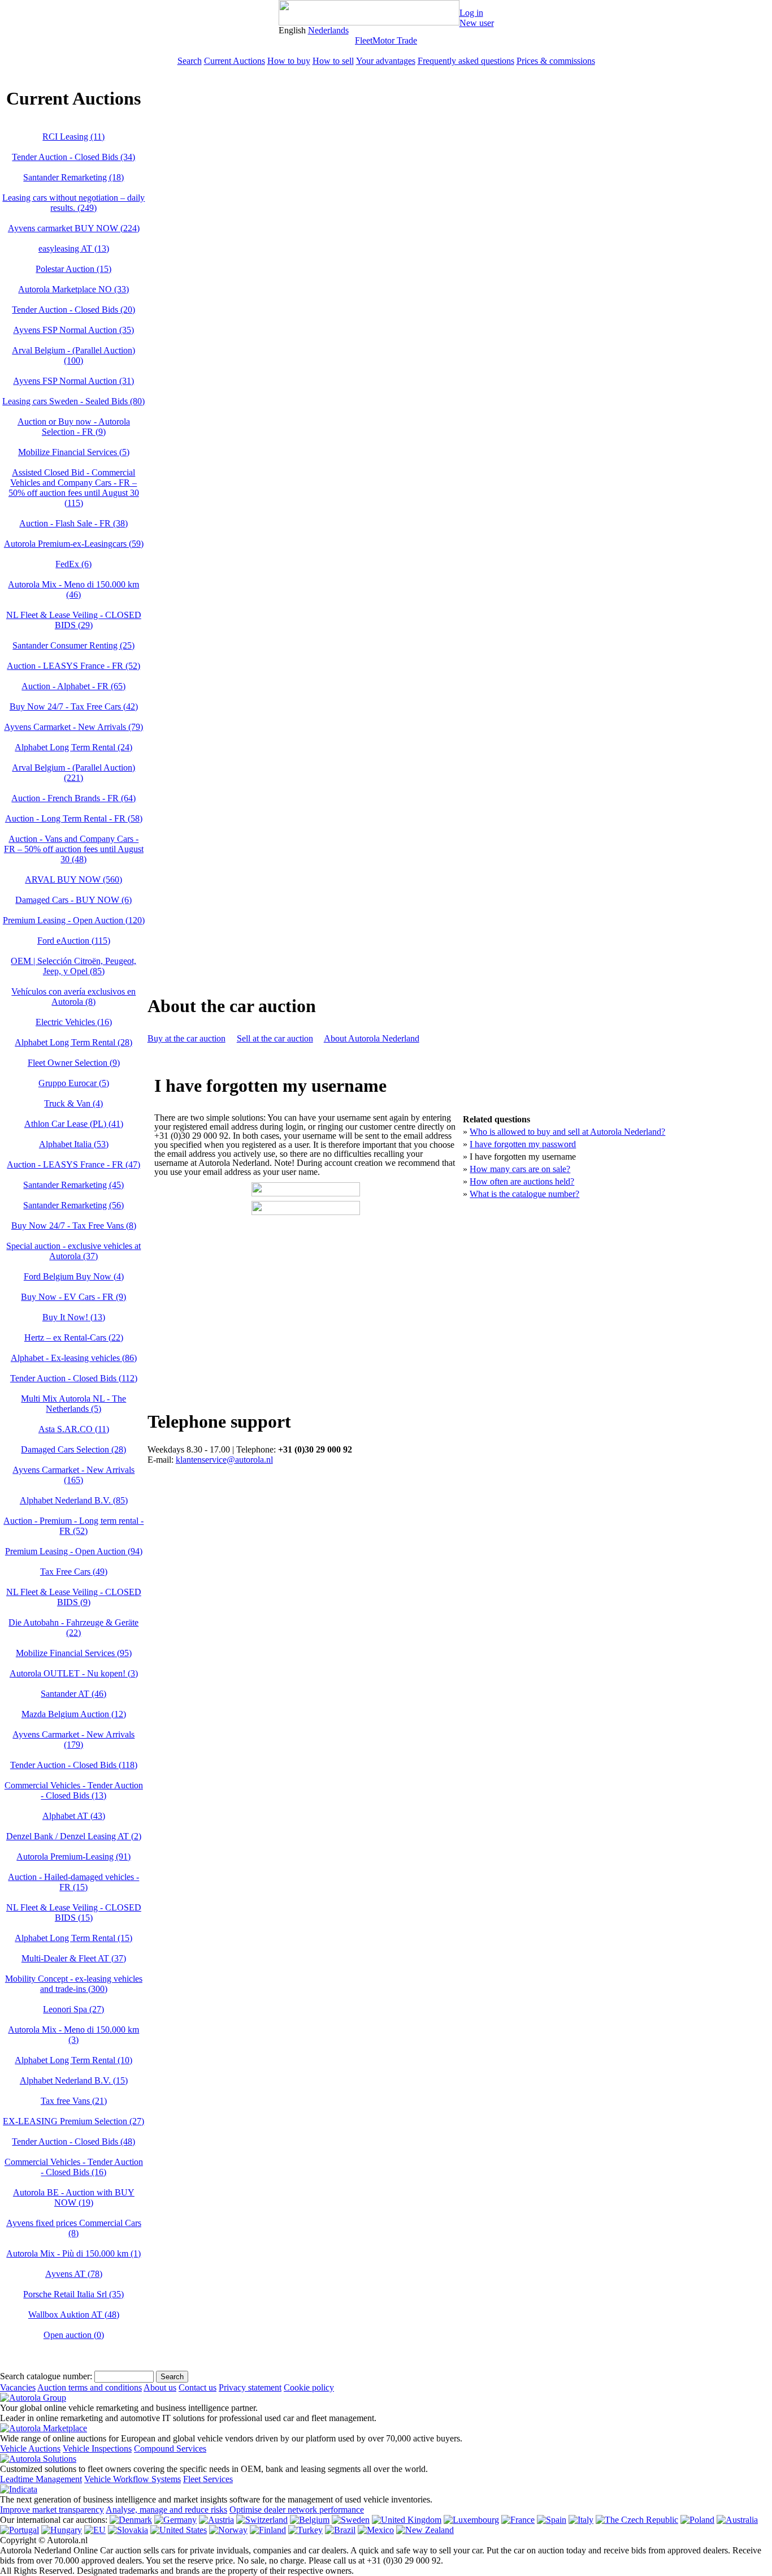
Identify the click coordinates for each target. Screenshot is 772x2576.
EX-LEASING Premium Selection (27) (73, 2121)
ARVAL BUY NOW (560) (73, 879)
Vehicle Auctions (30, 2449)
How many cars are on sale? (520, 1169)
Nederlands (328, 30)
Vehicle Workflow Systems (133, 2479)
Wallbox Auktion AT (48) (74, 2314)
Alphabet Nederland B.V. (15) (74, 2080)
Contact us (198, 2387)
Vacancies (18, 2387)
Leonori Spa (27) (73, 2009)
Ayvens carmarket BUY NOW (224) (74, 228)
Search (190, 61)
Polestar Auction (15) (73, 269)
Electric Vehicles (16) (74, 1022)
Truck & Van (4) (73, 1103)
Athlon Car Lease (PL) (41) (74, 1124)
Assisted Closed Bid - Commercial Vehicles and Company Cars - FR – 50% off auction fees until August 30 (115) (74, 488)
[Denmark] (131, 2520)
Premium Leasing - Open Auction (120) (74, 920)
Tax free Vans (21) (74, 2101)
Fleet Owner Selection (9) (74, 1063)
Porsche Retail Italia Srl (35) (73, 2294)
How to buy (289, 61)
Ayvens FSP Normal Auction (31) (73, 381)
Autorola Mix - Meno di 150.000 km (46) (73, 589)
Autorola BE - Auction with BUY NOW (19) (74, 2197)
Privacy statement (250, 2387)
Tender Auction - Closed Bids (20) (73, 310)
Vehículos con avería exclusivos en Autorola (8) (73, 997)
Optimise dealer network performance (297, 2510)
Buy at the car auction (187, 1038)
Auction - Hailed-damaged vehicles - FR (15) (73, 1882)
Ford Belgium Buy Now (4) (74, 1276)
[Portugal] (19, 2530)
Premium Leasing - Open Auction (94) (74, 1551)
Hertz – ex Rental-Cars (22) (74, 1337)
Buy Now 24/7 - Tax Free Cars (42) (74, 706)
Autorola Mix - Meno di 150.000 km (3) (73, 2035)
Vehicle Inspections (97, 2449)
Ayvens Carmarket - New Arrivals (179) (73, 1739)
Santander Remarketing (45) (73, 1185)
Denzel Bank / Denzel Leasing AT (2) (74, 1836)
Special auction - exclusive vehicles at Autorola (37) (73, 1251)
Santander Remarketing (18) (73, 177)
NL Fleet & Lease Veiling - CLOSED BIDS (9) (74, 1597)
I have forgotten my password (523, 1144)
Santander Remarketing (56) (73, 1205)
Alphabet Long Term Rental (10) (73, 2060)
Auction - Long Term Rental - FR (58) (74, 818)
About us (160, 2387)
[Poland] (697, 2520)
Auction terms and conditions (90, 2387)
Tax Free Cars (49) (74, 1572)
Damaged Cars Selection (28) (73, 1449)
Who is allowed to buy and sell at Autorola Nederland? (567, 1132)
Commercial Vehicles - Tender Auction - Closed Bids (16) (74, 2167)
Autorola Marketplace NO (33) (73, 289)
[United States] (179, 2530)
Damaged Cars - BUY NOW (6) (73, 900)
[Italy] (581, 2520)
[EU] (95, 2530)
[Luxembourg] (471, 2520)
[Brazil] (340, 2530)
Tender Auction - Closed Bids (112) (74, 1378)
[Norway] (228, 2530)
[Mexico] (376, 2530)
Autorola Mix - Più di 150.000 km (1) (73, 2253)
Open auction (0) (74, 2335)
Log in (471, 13)
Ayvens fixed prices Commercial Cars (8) (74, 2228)
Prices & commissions (556, 61)
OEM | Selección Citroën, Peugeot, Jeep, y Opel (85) (73, 966)
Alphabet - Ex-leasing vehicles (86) (74, 1358)
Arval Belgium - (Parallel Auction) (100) (73, 355)
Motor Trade (395, 40)
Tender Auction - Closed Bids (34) (73, 157)
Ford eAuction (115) (74, 941)
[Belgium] (310, 2520)
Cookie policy (309, 2387)
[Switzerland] (262, 2520)
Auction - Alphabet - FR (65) (73, 686)
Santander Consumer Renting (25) (73, 645)
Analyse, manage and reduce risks (166, 2510)
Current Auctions (235, 61)
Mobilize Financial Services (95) (74, 1653)
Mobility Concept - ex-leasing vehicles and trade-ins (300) (74, 1984)
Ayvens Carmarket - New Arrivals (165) (73, 1475)
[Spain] (552, 2520)
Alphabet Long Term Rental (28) (73, 1042)
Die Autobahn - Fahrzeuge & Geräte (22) (73, 1628)
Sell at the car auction (275, 1038)
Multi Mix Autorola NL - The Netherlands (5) (73, 1404)
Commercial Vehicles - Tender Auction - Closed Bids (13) (74, 1790)
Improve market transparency (52, 2510)
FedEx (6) (73, 564)
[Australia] (737, 2520)
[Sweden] (351, 2520)
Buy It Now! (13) (74, 1317)
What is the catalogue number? (524, 1194)
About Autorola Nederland (372, 1038)
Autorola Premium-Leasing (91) (73, 1857)
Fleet (364, 40)
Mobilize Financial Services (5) (74, 452)
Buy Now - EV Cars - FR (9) (73, 1297)
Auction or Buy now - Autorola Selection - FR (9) (74, 427)
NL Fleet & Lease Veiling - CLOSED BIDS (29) (74, 620)
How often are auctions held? (522, 1181)
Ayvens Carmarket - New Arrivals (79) (73, 727)
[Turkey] (305, 2530)
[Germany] (175, 2520)
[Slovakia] (128, 2530)
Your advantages (386, 61)
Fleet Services (208, 2479)
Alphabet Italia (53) (74, 1144)
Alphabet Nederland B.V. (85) (74, 1500)
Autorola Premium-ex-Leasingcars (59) (74, 544)
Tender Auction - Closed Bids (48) (73, 2141)
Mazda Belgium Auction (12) (74, 1714)
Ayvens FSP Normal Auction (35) (73, 330)
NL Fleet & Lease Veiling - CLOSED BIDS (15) (74, 1912)
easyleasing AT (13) (74, 248)
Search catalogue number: (46, 2376)
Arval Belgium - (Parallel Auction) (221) (73, 773)
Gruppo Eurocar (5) (74, 1083)
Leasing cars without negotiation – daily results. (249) (73, 203)
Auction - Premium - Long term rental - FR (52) (73, 1526)
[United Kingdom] (407, 2520)
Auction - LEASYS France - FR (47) (73, 1164)
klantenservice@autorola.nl (224, 1460)
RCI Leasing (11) (73, 137)
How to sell (333, 61)
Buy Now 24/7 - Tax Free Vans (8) (74, 1226)
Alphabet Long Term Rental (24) (73, 747)
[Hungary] (62, 2530)
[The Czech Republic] (637, 2520)
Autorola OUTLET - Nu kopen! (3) (74, 1673)
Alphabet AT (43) (74, 1816)
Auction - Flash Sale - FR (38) (73, 523)
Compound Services (170, 2449)
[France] (518, 2520)
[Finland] (268, 2530)
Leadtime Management (41, 2479)
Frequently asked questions (466, 61)
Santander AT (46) (73, 1694)
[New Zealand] (425, 2530)
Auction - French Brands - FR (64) (73, 798)
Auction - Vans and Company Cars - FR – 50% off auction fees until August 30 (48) (74, 849)
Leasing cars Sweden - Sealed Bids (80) (73, 401)
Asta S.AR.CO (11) (74, 1429)
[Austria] (216, 2520)
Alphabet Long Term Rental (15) (73, 1938)
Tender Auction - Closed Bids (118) (74, 1765)
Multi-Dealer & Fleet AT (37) (74, 1958)
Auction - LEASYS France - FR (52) (73, 666)
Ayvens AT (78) (74, 2274)
